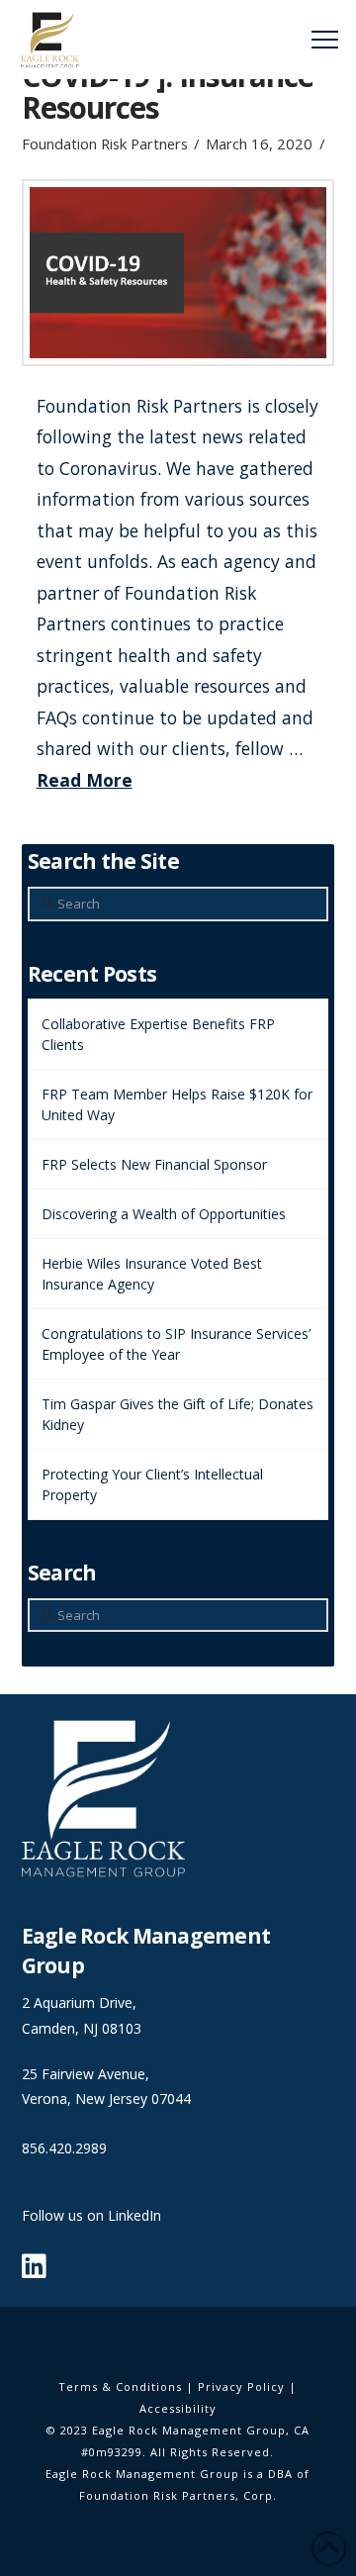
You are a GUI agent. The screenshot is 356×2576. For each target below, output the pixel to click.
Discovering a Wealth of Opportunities (164, 1214)
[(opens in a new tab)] (178, 272)
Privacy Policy (241, 2386)
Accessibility (178, 2408)
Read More (85, 780)
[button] (325, 40)
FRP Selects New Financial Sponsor (154, 1164)
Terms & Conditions (120, 2386)
